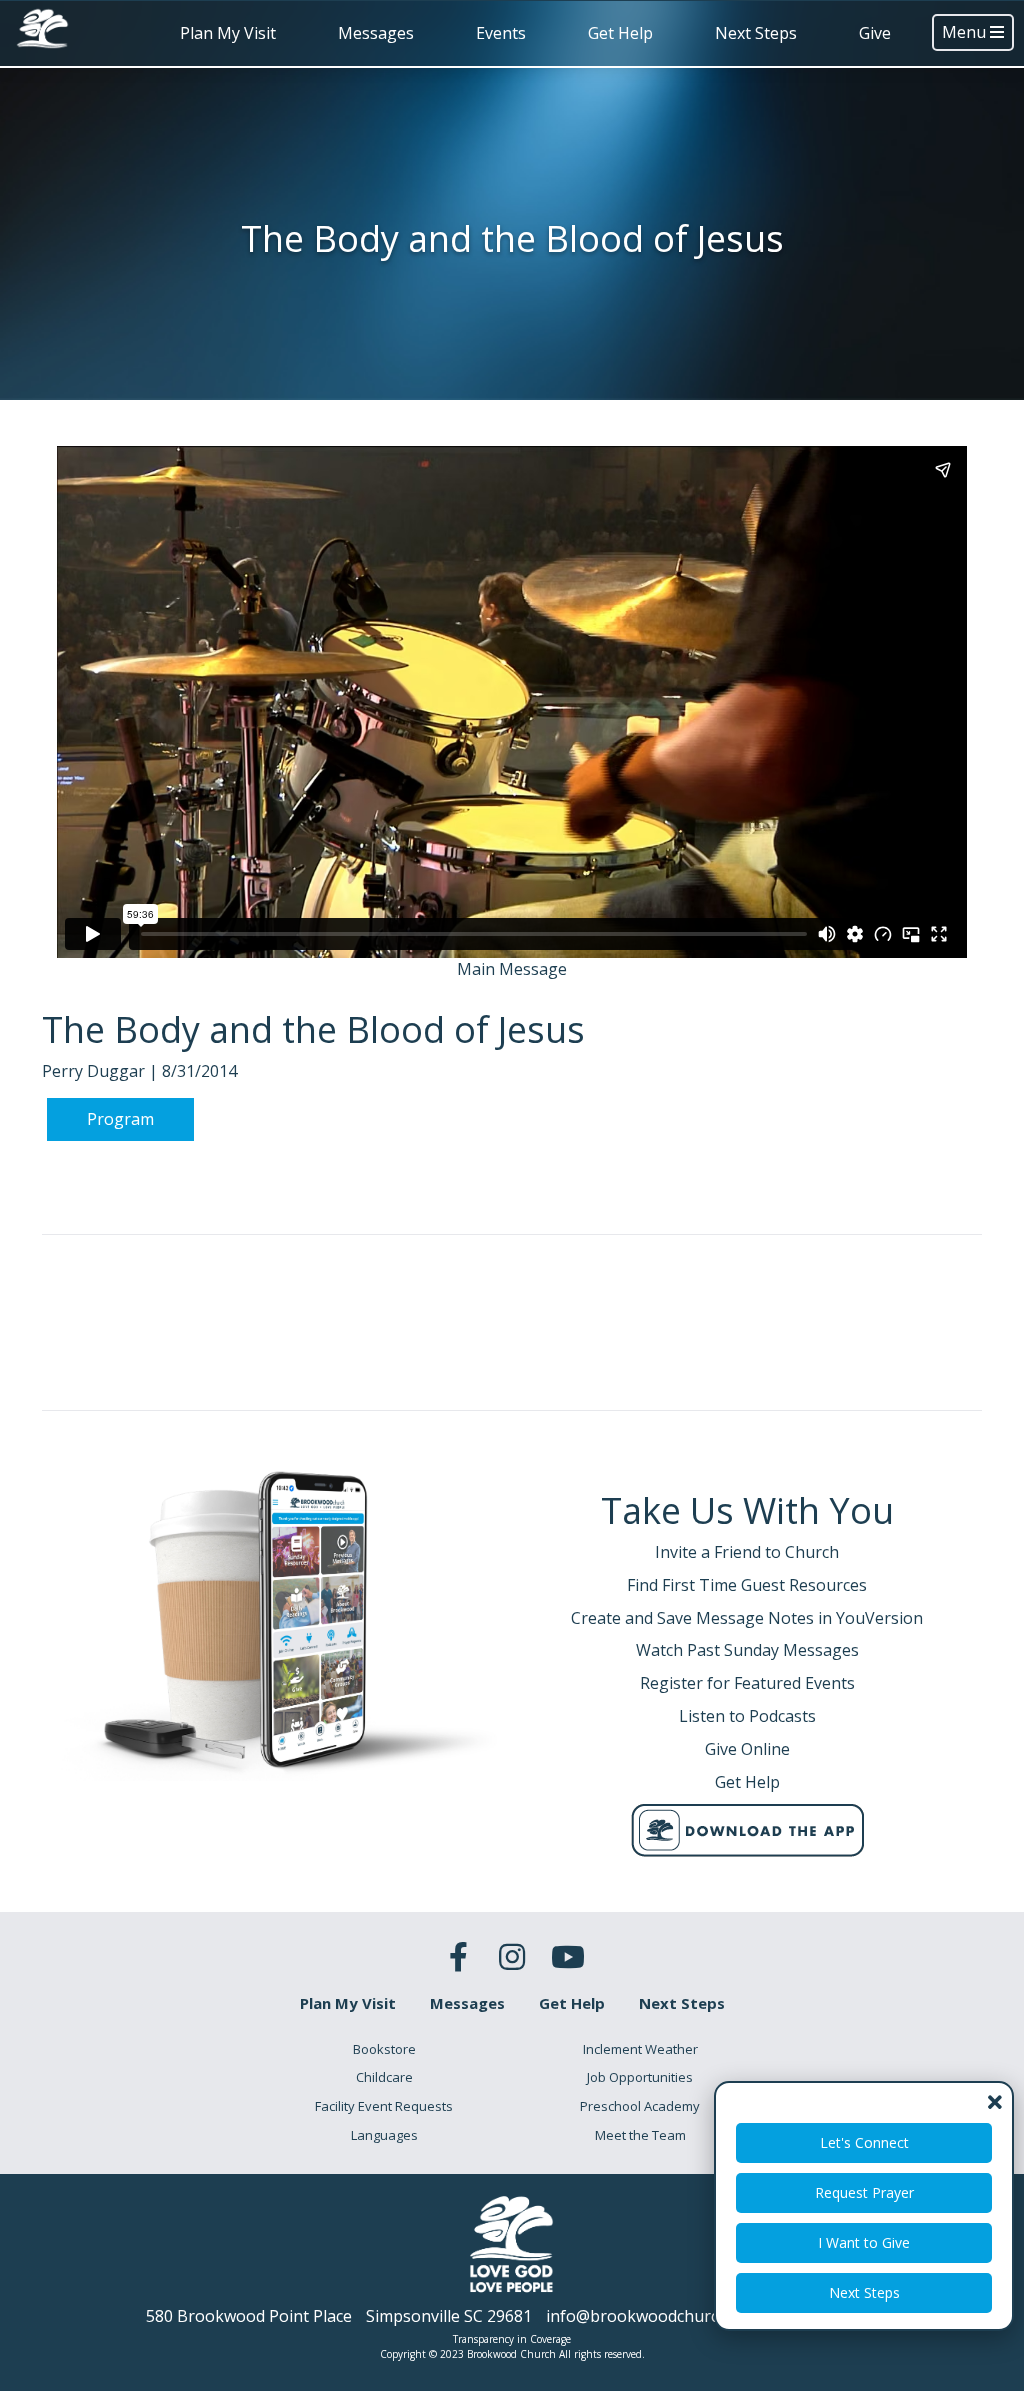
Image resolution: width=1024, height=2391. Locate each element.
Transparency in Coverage (512, 2339)
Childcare (384, 2077)
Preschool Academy (640, 2106)
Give (875, 33)
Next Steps (756, 33)
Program (120, 1119)
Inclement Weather (640, 2049)
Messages (376, 33)
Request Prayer (864, 2192)
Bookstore (384, 2049)
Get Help (620, 33)
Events (501, 33)
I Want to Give (864, 2242)
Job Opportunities (640, 2077)
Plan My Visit (228, 33)
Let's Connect (864, 2142)
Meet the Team (640, 2135)
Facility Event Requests (384, 2106)
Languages (384, 2135)
